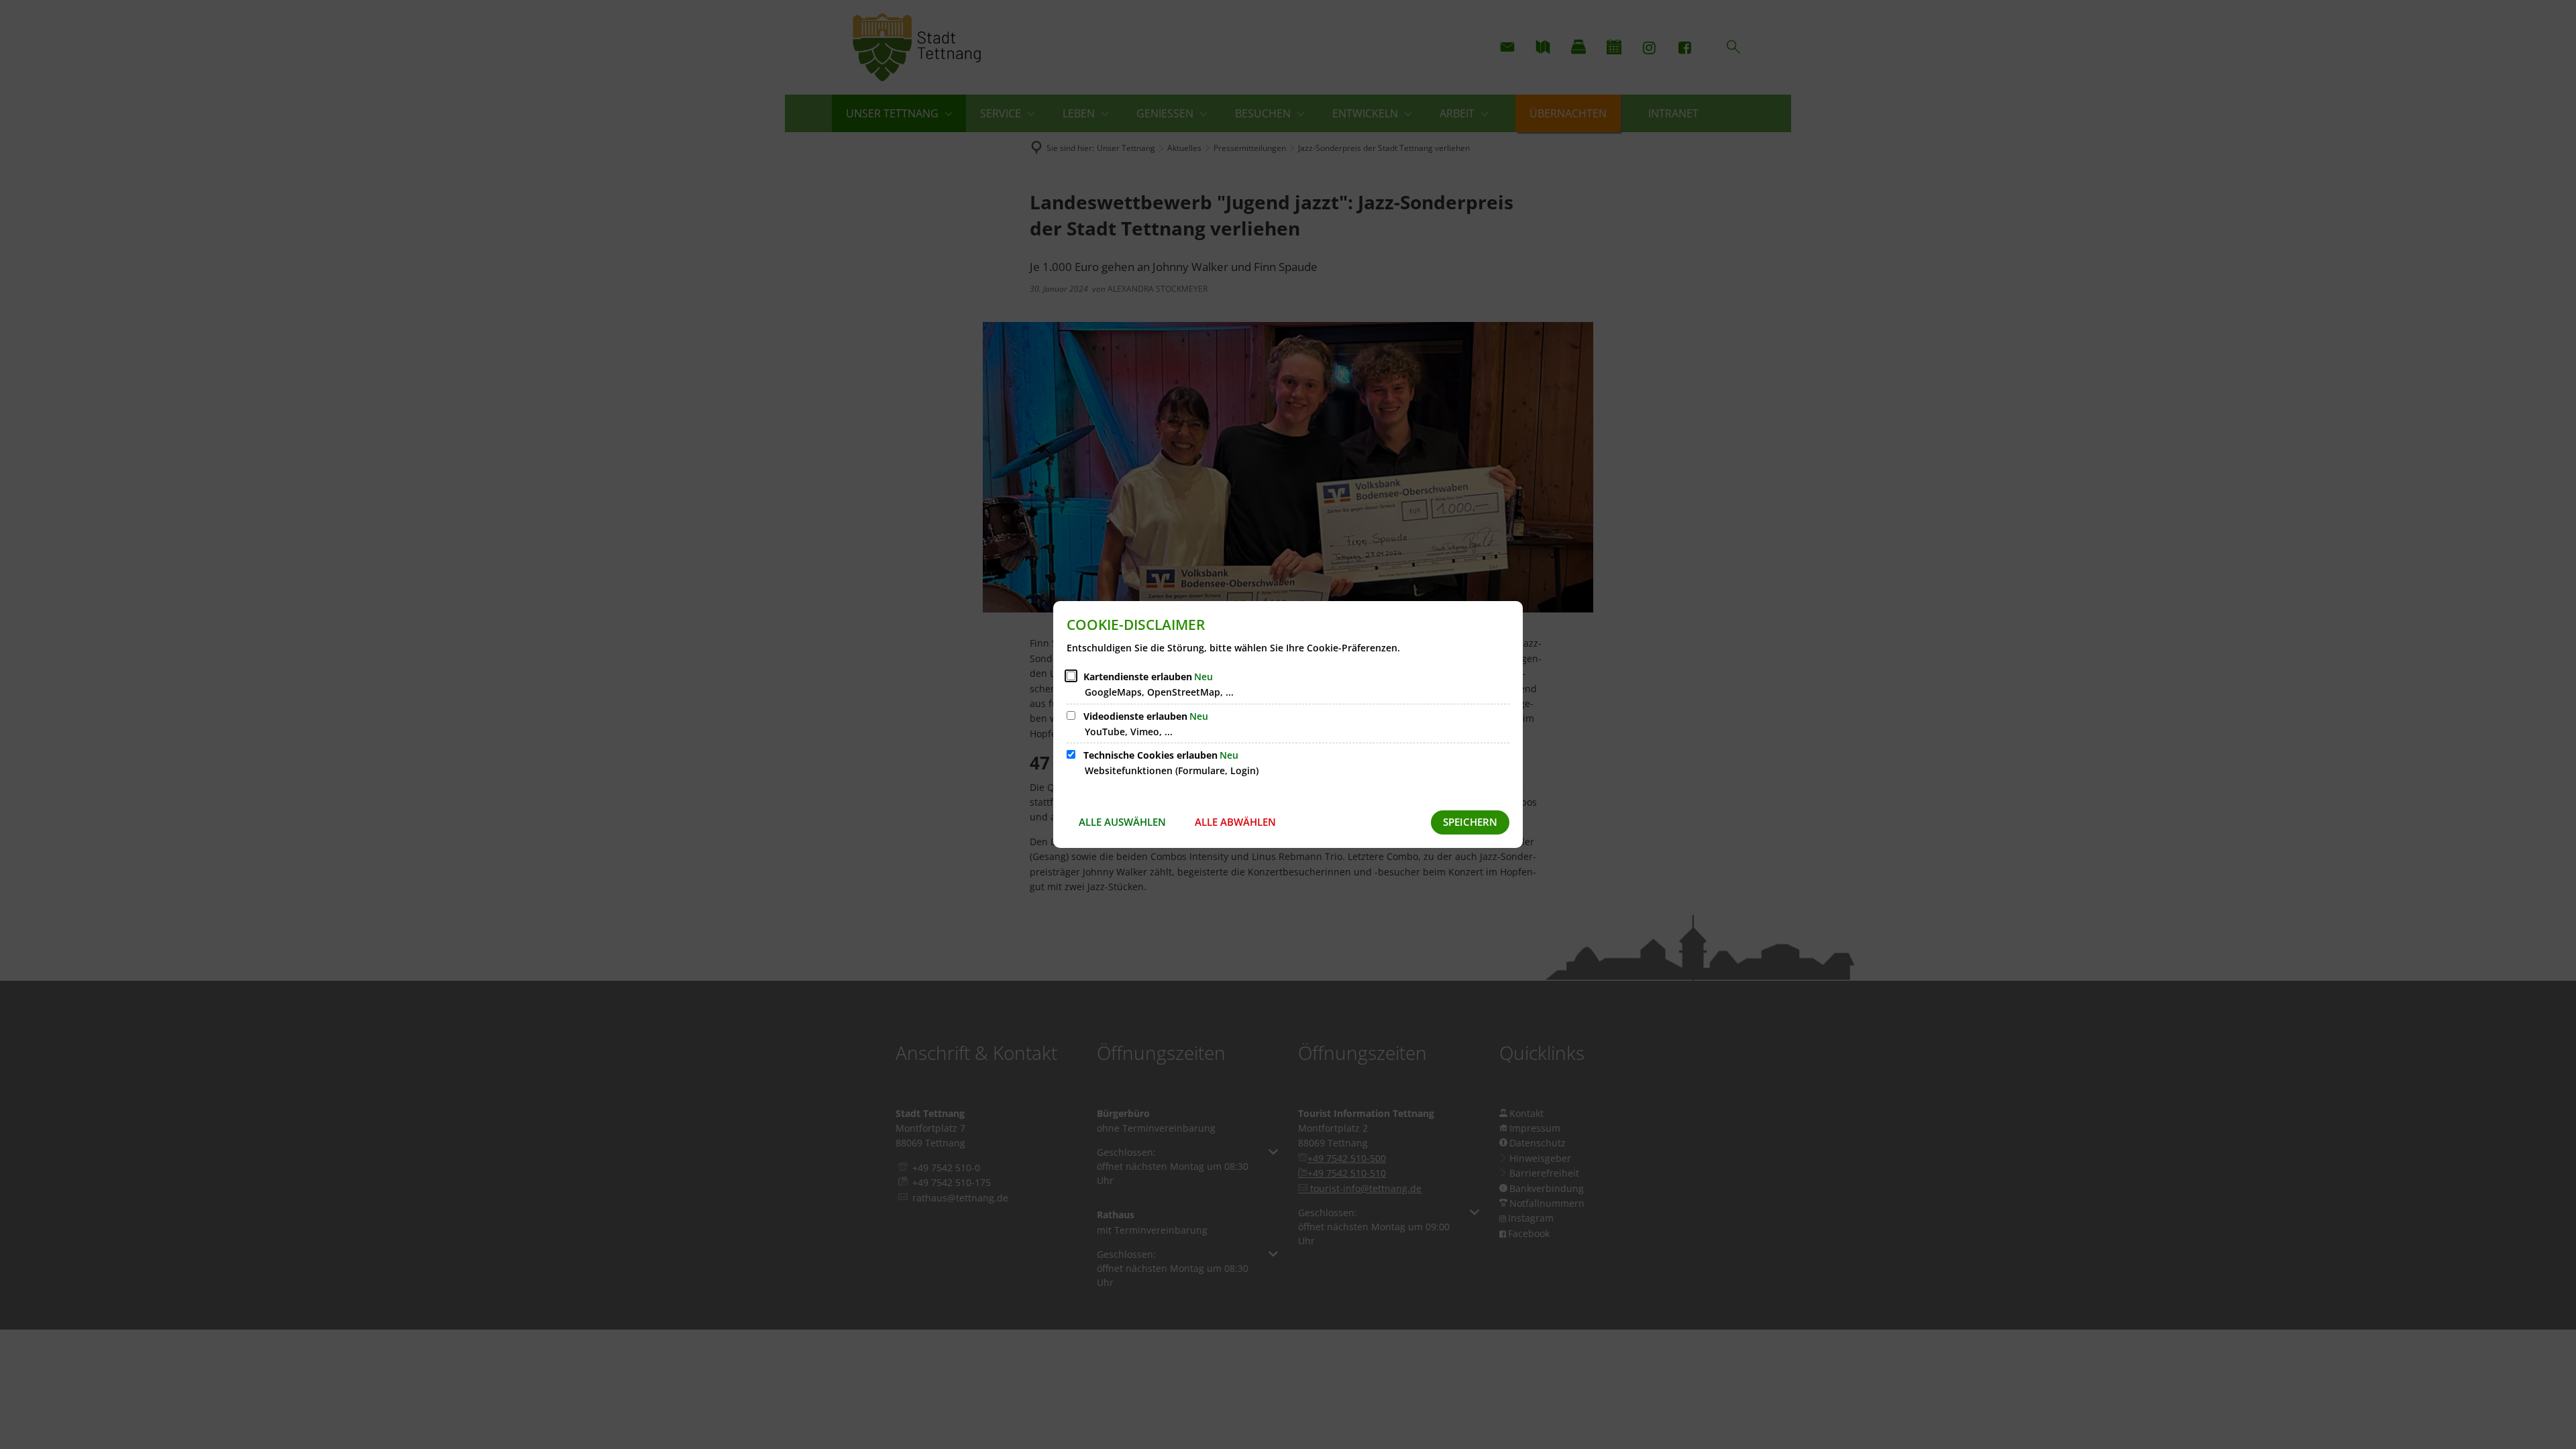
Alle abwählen (1235, 822)
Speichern (1470, 822)
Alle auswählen (1122, 822)
